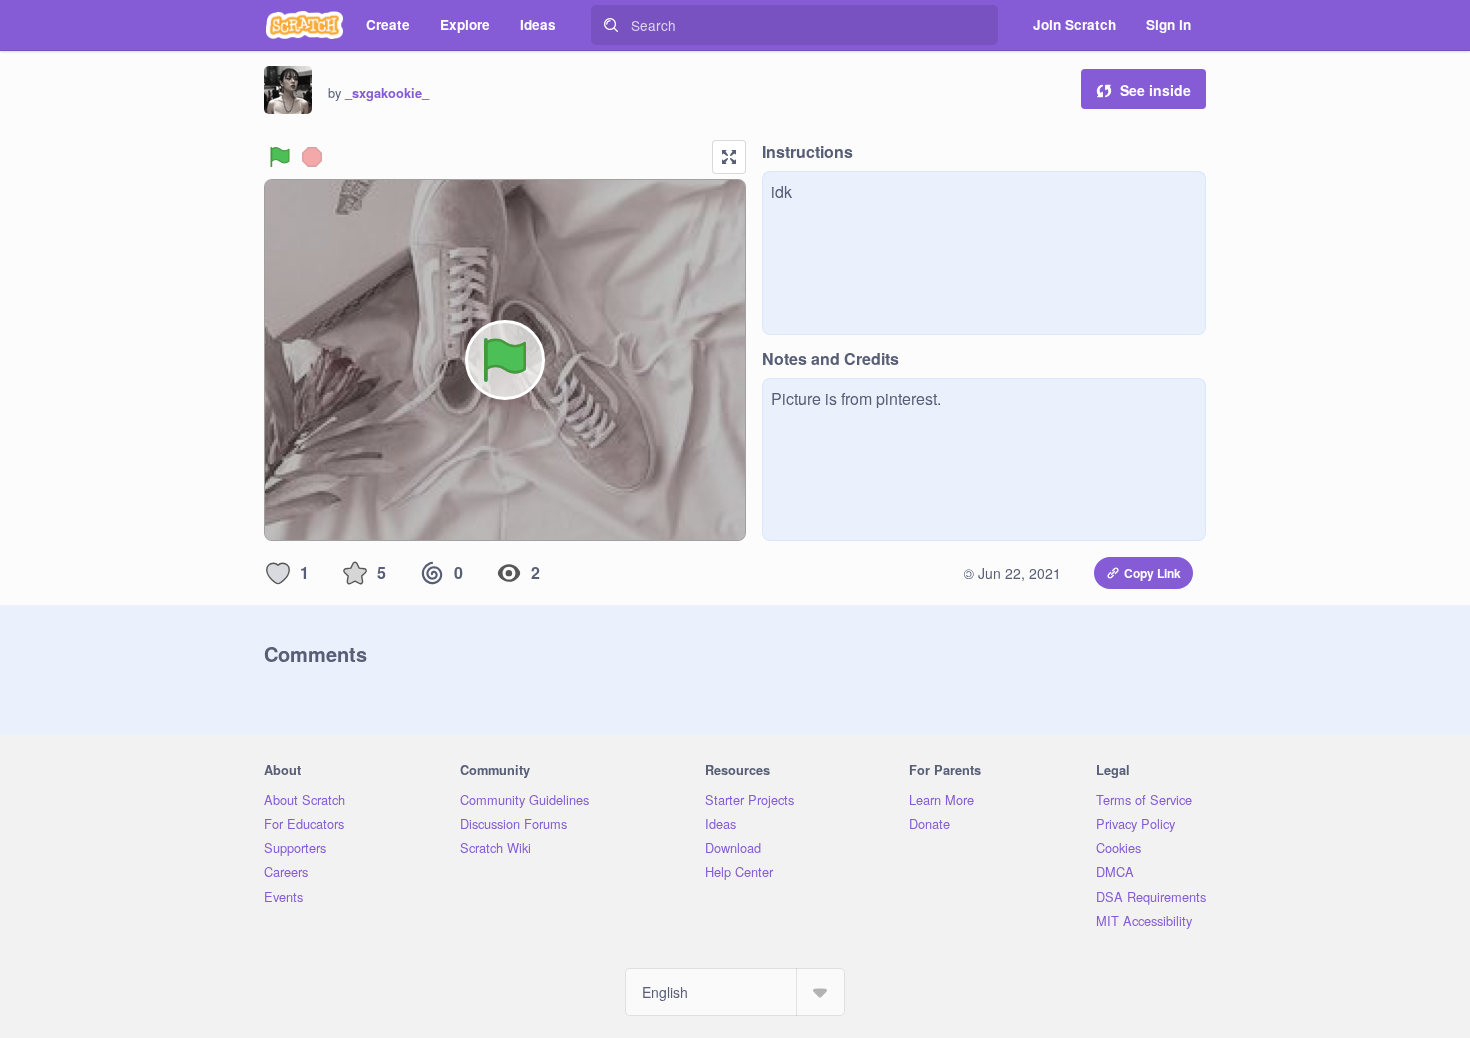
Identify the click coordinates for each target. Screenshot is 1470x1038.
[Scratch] (304, 25)
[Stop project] (312, 157)
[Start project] (280, 157)
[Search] (611, 25)
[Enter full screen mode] (729, 157)
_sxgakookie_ (387, 93)
